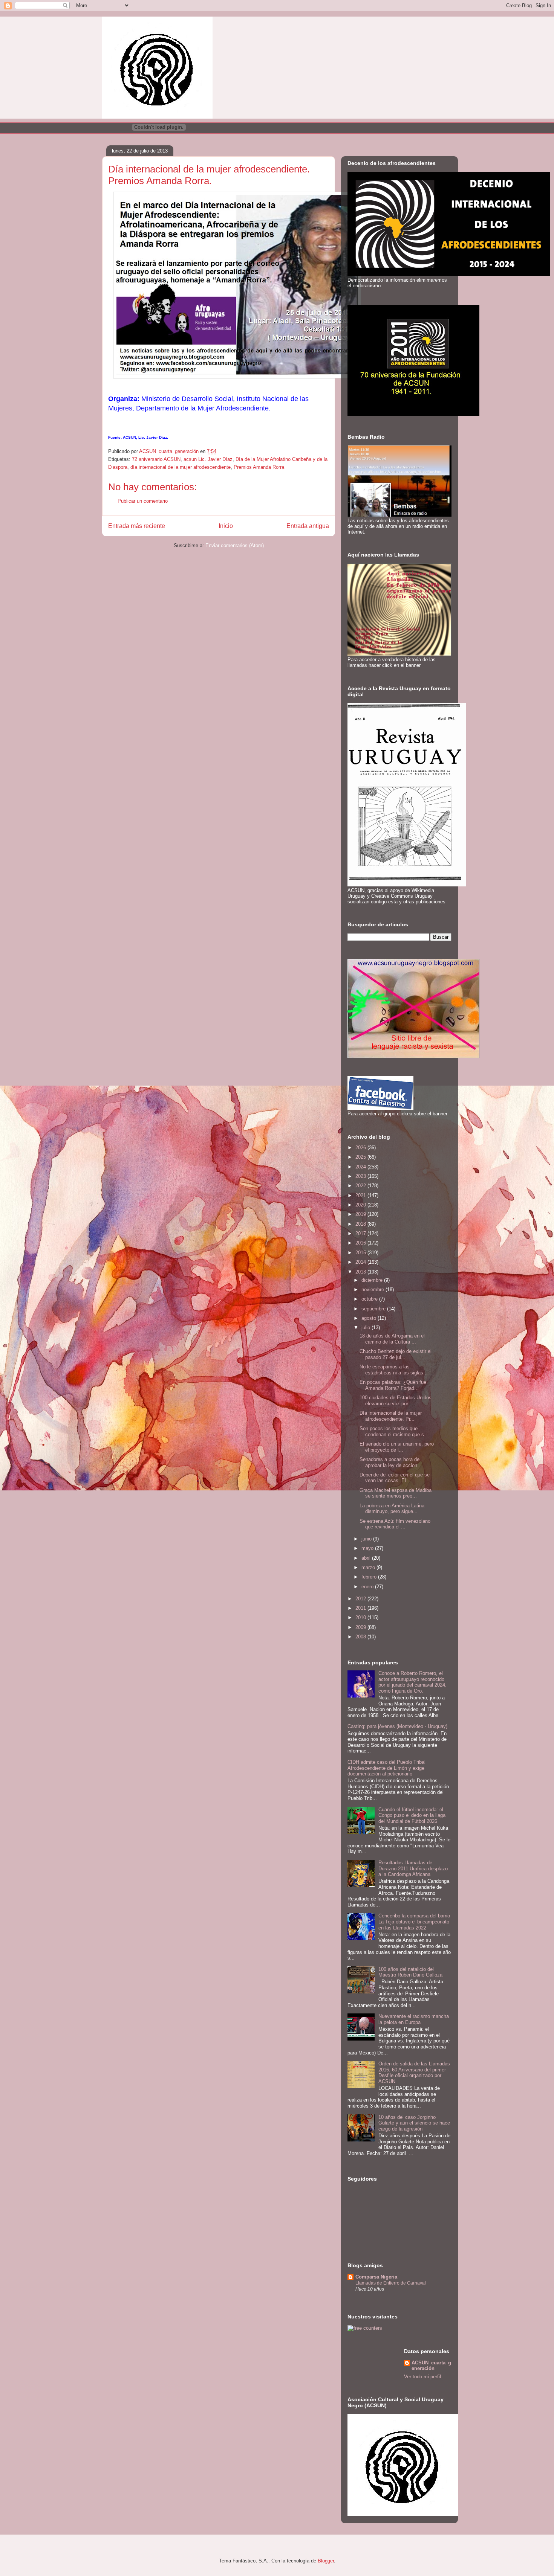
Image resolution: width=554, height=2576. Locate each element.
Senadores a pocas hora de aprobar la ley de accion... (391, 1462)
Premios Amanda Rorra (259, 467)
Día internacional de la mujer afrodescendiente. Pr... (391, 1416)
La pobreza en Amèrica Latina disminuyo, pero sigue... (392, 1509)
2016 (361, 1243)
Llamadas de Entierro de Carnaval (391, 2283)
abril (367, 1558)
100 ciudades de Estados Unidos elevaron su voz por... (396, 1401)
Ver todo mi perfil (422, 2377)
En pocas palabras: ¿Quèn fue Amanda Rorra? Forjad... (393, 1385)
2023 (361, 1176)
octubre (370, 1299)
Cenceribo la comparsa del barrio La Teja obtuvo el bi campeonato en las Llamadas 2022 (414, 1922)
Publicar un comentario (143, 501)
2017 (361, 1233)
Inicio (226, 526)
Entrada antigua (308, 526)
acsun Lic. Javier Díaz (208, 459)
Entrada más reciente (137, 526)
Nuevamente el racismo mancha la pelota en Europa (414, 2019)
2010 (361, 1617)
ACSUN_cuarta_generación (431, 2366)
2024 (361, 1167)
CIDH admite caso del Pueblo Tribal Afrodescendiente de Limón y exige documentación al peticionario (386, 1768)
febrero (370, 1577)
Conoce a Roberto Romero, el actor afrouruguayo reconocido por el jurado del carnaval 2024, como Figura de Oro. (412, 1682)
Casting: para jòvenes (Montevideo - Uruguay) (397, 1726)
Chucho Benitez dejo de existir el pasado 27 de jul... (396, 1354)
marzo (369, 1567)
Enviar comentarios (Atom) (235, 545)
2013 (361, 1272)
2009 (361, 1627)
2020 (361, 1205)
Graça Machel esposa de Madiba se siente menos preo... (396, 1493)
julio (367, 1328)
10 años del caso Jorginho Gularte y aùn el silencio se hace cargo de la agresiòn (414, 2123)
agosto (370, 1318)
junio (367, 1539)
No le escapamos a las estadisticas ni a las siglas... (394, 1370)
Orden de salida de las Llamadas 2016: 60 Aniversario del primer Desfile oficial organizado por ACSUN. (414, 2073)
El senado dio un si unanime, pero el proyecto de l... (397, 1447)
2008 (361, 1637)
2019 (361, 1214)
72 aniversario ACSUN (156, 459)
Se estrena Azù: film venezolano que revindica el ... (395, 1524)
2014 (361, 1262)
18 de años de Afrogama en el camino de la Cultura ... (392, 1339)
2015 (361, 1253)
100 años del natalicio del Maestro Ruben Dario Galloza (410, 1972)
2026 (361, 1148)
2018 (361, 1224)
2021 (361, 1195)
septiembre (374, 1309)
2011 (361, 1608)
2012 (361, 1599)
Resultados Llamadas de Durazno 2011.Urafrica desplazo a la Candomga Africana (413, 1868)
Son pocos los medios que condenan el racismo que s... (394, 1431)
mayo (368, 1548)
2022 (361, 1186)
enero (368, 1587)
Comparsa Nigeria (376, 2277)
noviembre (373, 1290)
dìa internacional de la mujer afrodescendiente (181, 467)
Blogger (326, 2561)
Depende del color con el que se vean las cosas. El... (395, 1478)
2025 (361, 1157)
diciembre (373, 1280)
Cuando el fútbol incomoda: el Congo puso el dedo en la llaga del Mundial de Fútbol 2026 (412, 1815)
